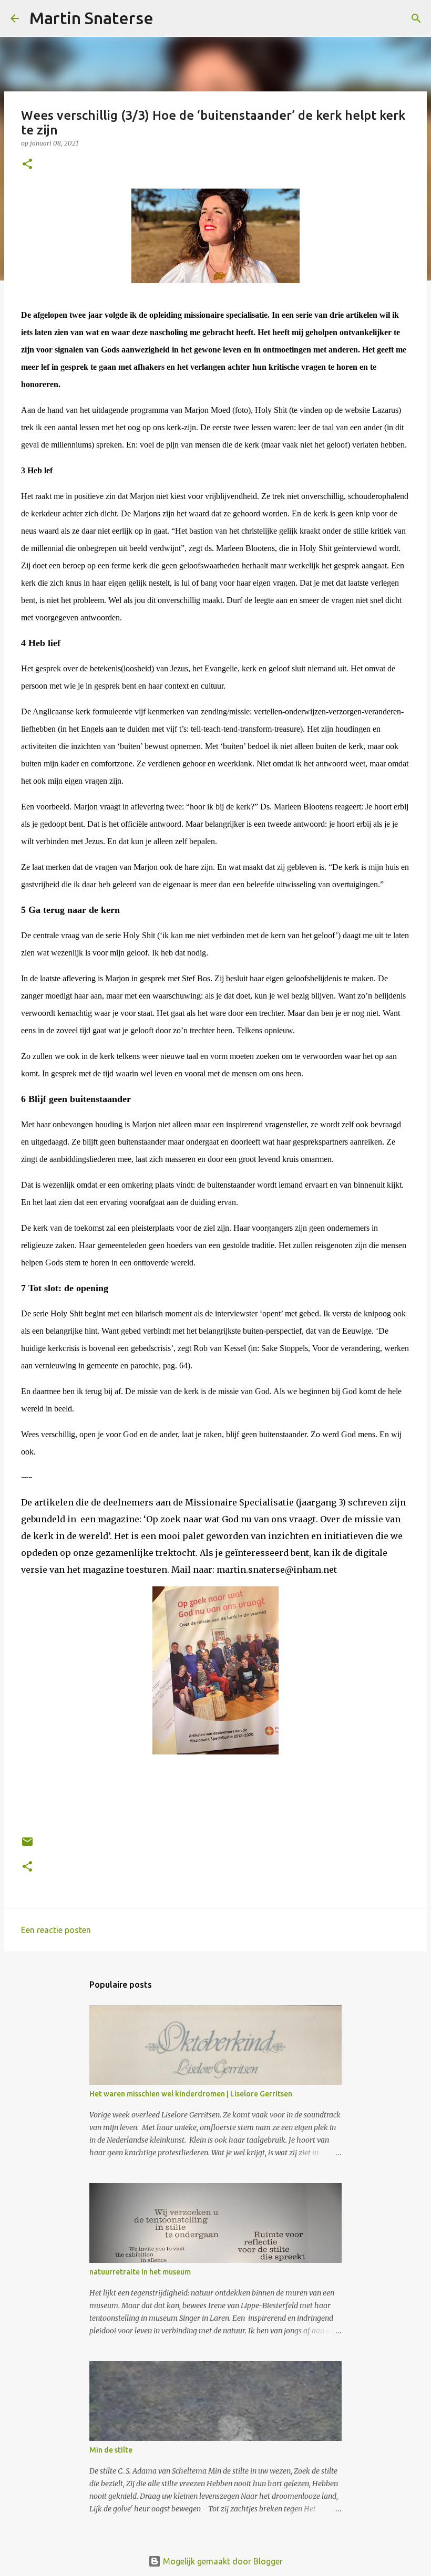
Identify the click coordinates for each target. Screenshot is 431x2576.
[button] (27, 165)
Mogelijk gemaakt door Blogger (222, 2561)
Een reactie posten (56, 1930)
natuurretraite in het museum (140, 2272)
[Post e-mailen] (27, 1846)
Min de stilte (111, 2450)
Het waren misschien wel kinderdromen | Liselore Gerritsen (191, 2094)
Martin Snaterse (91, 18)
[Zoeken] (168, 18)
